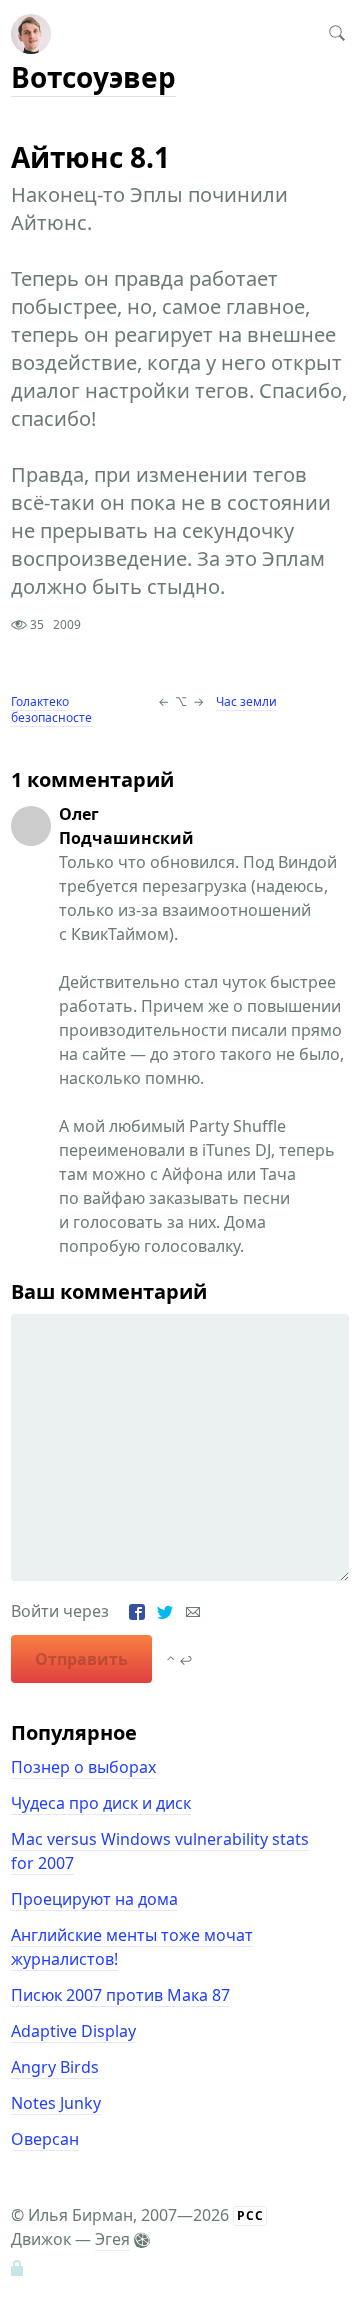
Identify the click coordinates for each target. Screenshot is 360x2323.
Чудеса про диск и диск (101, 1803)
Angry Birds (55, 2067)
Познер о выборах (83, 1767)
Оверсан (45, 2139)
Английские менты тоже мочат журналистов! (132, 1947)
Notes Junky (56, 2103)
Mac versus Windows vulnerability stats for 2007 (160, 1851)
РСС (250, 2215)
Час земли (246, 701)
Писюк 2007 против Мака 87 (120, 1995)
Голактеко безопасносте (51, 709)
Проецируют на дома (94, 1899)
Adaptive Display (73, 2031)
